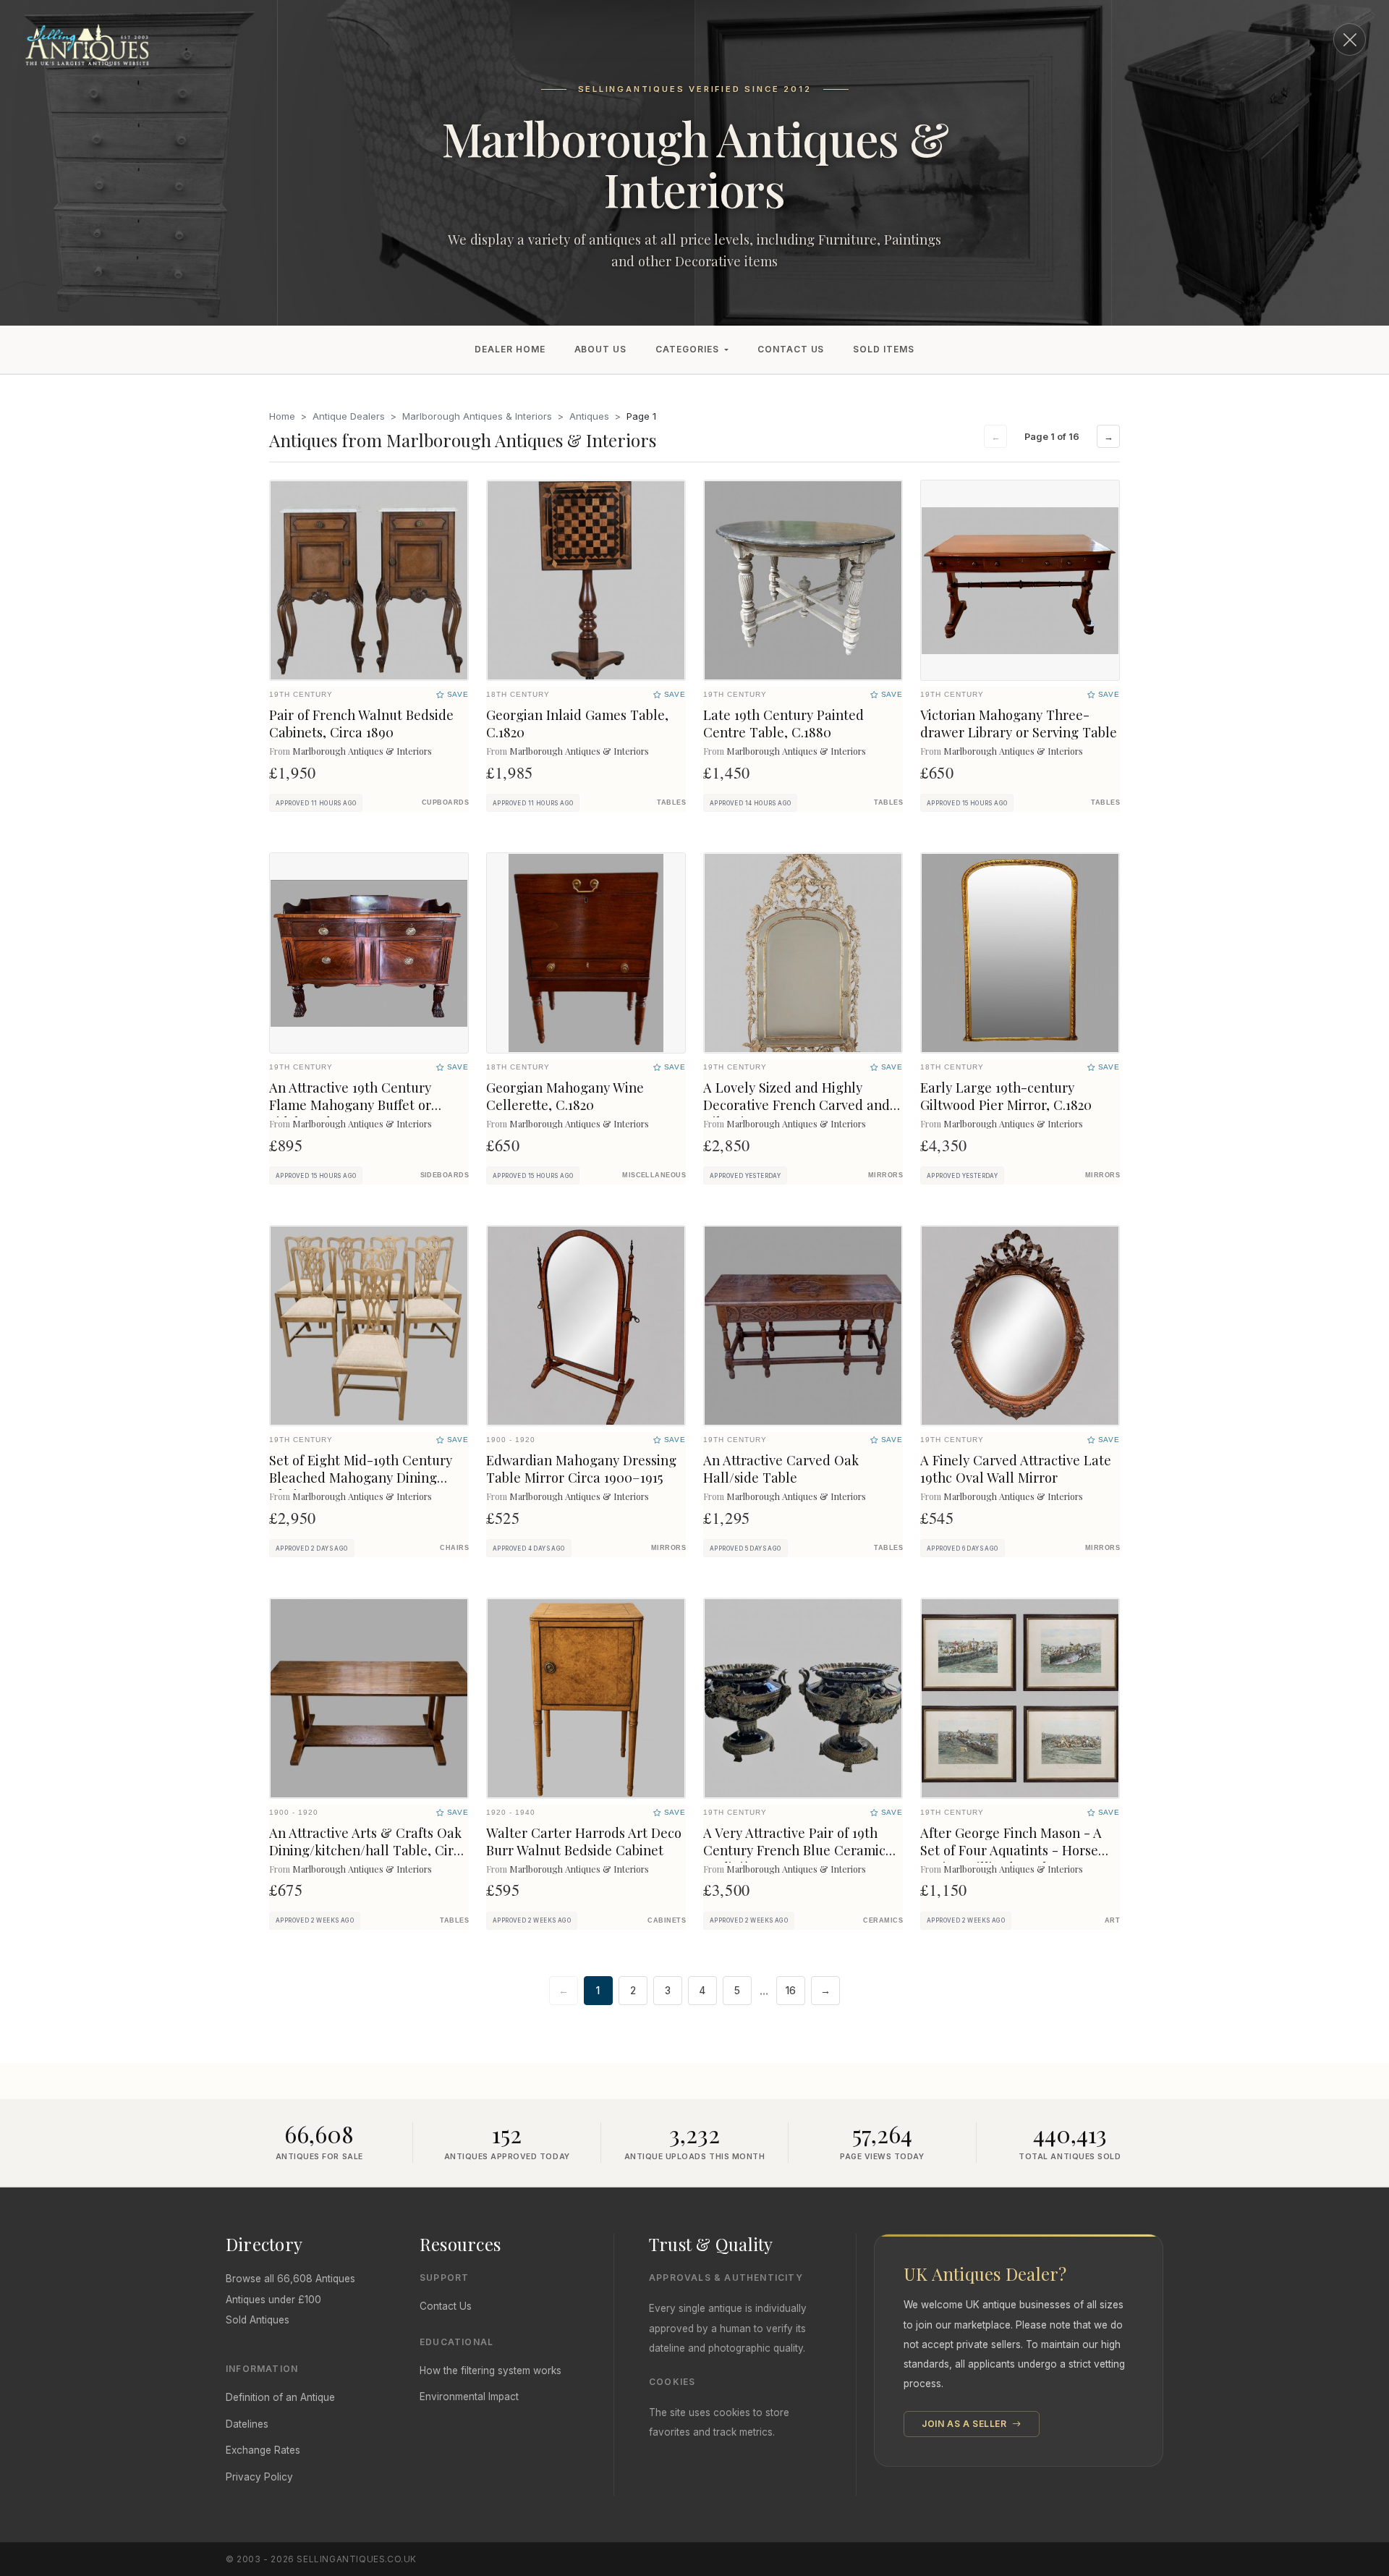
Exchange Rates (263, 2450)
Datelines (247, 2424)
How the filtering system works (490, 2370)
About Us (601, 349)
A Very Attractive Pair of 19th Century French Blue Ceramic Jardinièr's (794, 1850)
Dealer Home (510, 349)
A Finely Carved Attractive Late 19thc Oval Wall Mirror (1016, 1469)
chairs (454, 1548)
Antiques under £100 (273, 2300)
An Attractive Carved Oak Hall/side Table (781, 1469)
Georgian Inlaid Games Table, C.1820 (577, 723)
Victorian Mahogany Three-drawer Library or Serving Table (1019, 723)
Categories (687, 349)
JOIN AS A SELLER (965, 2424)
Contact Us (791, 349)
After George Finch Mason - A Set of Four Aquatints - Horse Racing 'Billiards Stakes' (1011, 1850)
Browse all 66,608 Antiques (290, 2279)
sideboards (445, 1175)
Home (282, 416)
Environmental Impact (469, 2397)
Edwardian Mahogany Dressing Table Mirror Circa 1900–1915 (581, 1469)
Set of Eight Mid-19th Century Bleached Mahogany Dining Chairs (361, 1477)
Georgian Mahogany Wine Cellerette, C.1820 (565, 1096)
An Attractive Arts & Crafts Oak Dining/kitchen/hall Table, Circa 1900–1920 (368, 1850)
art (1112, 1920)
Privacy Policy (259, 2477)
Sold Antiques (258, 2320)
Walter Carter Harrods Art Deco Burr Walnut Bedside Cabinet (584, 1841)
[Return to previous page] (1350, 39)
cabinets (667, 1920)
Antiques (589, 416)
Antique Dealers (349, 416)
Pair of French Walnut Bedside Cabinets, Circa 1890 (361, 723)
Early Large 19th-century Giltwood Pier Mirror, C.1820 (1006, 1096)
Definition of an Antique (280, 2397)
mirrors (885, 1175)
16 (791, 1991)
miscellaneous (654, 1175)
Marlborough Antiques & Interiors (477, 416)
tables (671, 802)
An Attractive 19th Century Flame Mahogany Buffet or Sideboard (350, 1105)
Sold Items (884, 349)
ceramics (883, 1920)
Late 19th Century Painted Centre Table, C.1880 (783, 723)
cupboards (445, 802)
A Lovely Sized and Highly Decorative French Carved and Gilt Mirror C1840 (797, 1105)
